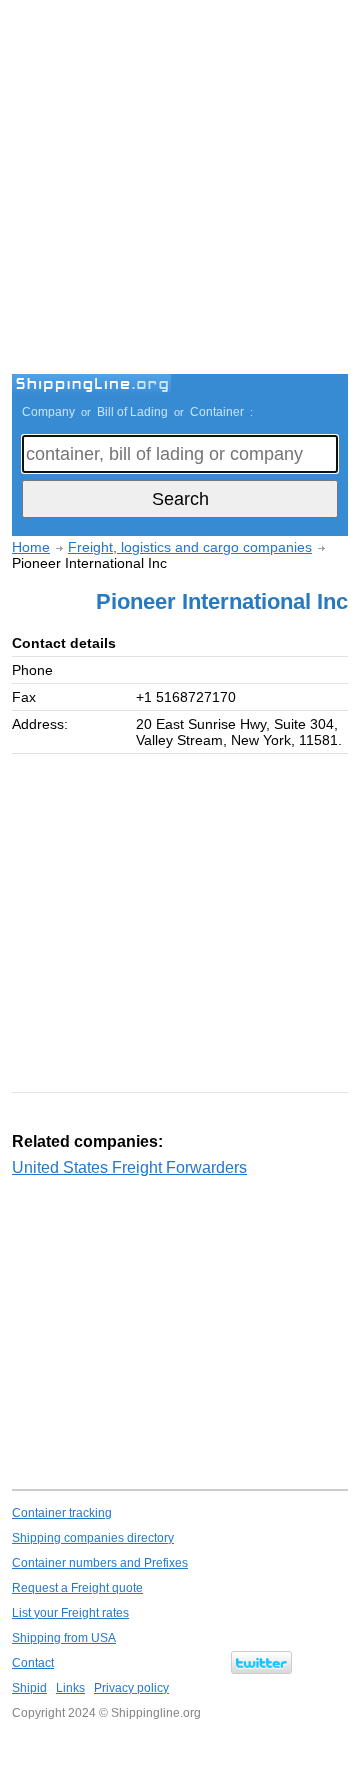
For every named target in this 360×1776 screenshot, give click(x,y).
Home (31, 547)
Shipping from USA (64, 1638)
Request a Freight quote (77, 1588)
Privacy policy (131, 1688)
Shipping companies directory (93, 1538)
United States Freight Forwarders (129, 1167)
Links (70, 1688)
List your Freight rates (70, 1613)
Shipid (29, 1688)
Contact (33, 1663)
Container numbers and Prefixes (100, 1563)
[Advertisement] (180, 190)
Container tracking (62, 1513)
